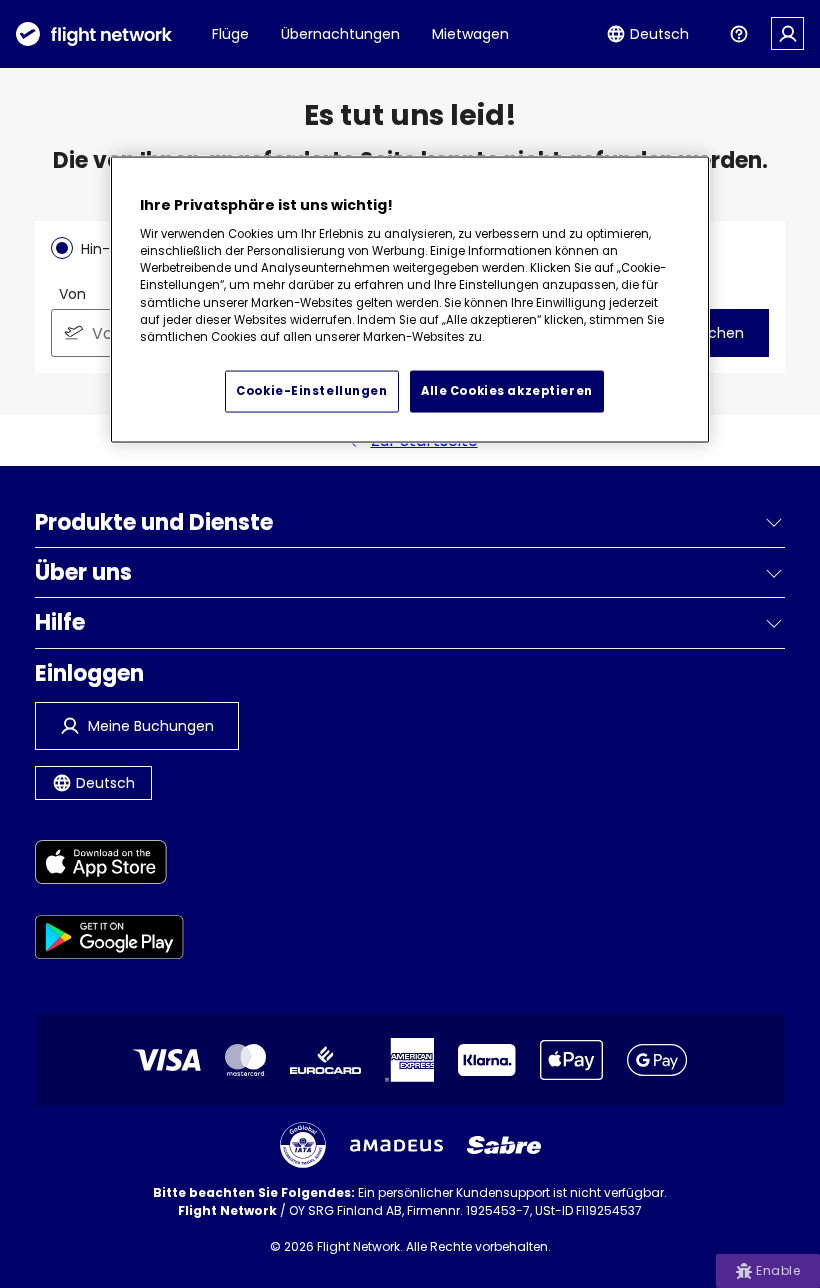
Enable (778, 1270)
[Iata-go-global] (303, 1145)
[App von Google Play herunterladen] (109, 940)
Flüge (230, 34)
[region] (410, 300)
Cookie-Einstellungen (311, 391)
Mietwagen (470, 34)
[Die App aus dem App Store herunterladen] (109, 865)
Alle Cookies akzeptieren (507, 391)
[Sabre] (504, 1145)
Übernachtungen (340, 34)
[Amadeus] (396, 1145)
